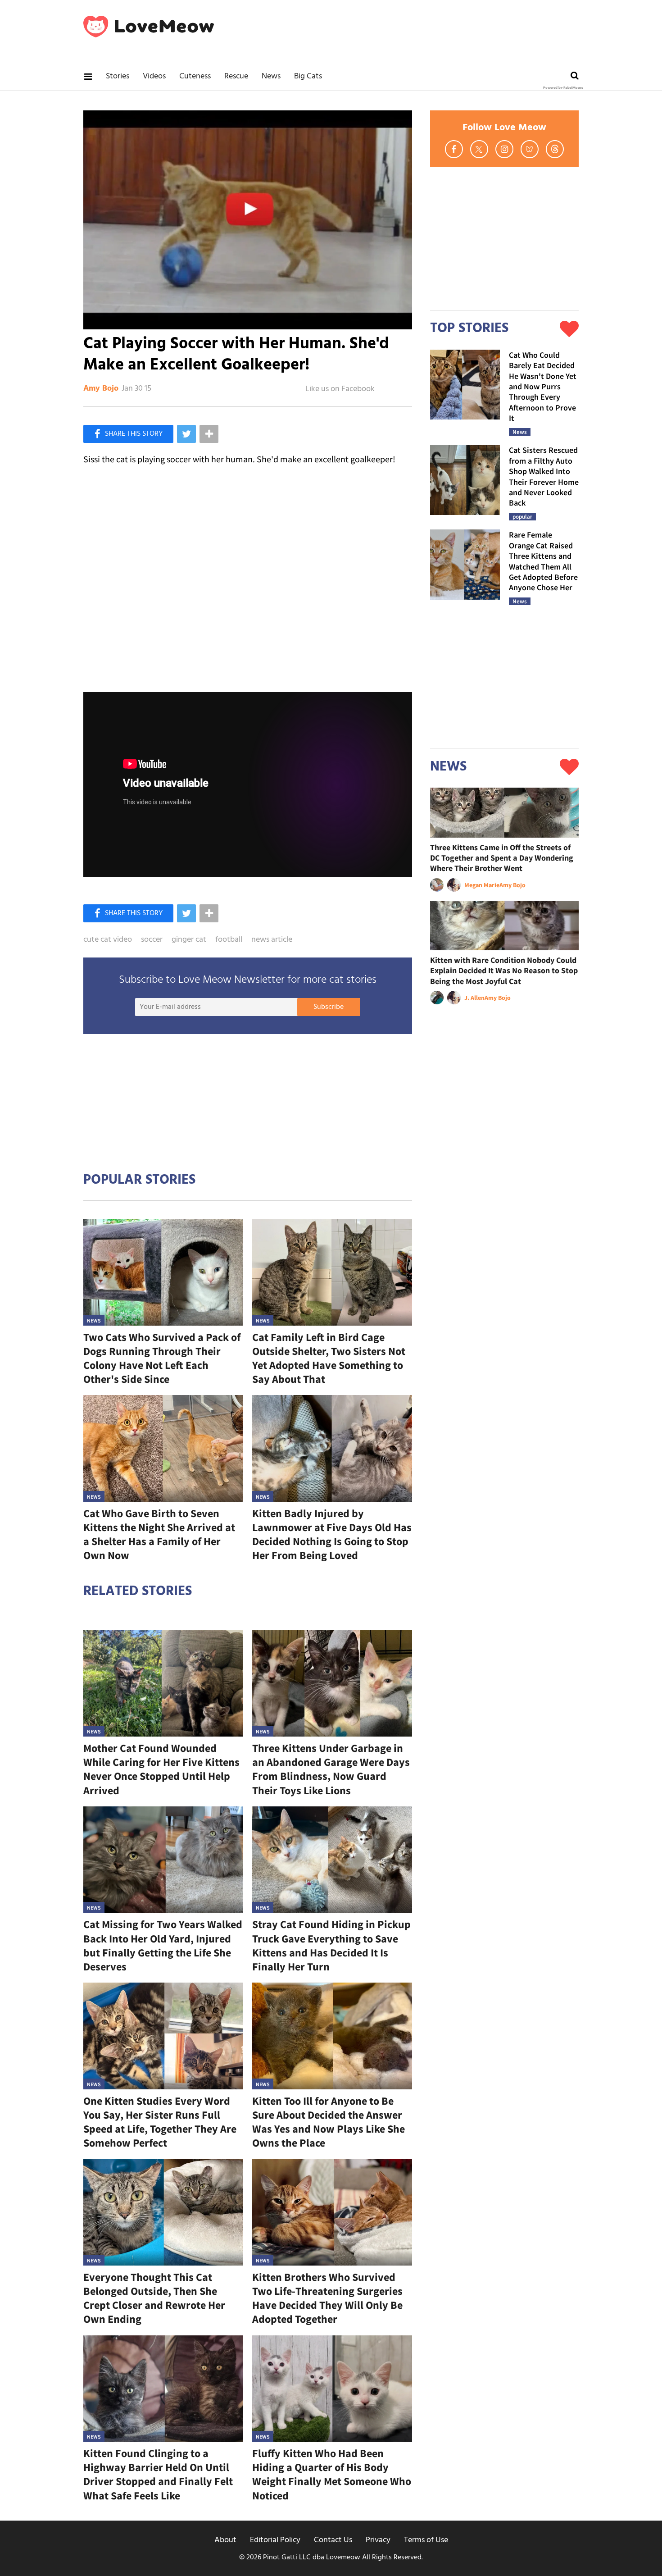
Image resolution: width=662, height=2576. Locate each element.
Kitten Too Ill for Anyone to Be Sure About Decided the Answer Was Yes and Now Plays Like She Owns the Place (329, 2122)
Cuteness (195, 76)
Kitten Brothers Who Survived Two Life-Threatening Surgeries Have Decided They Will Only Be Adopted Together (327, 2298)
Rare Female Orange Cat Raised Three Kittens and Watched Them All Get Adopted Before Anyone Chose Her (543, 561)
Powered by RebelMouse (563, 88)
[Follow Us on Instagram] (504, 149)
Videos (154, 76)
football (229, 940)
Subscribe (329, 1007)
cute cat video (108, 940)
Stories (118, 76)
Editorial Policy (275, 2540)
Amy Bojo (101, 389)
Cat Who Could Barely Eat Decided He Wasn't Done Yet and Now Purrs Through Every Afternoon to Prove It (543, 386)
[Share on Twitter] (186, 434)
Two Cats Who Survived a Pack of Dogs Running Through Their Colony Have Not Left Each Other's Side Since (162, 1358)
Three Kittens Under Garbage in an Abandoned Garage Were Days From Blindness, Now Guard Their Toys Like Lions (331, 1769)
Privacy (378, 2540)
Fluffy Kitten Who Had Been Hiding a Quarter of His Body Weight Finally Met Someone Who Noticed (332, 2474)
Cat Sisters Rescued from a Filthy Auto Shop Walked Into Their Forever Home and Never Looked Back (544, 476)
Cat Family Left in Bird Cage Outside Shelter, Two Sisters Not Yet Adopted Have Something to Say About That (329, 1358)
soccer (152, 940)
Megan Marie (482, 885)
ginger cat (189, 940)
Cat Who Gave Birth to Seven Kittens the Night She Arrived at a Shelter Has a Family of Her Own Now (159, 1534)
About (225, 2540)
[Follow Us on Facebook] (454, 149)
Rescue (236, 76)
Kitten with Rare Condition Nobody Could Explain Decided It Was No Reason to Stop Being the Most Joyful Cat (504, 971)
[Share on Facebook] (128, 434)
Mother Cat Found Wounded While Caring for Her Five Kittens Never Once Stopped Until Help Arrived (161, 1769)
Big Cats (308, 76)
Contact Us (333, 2540)
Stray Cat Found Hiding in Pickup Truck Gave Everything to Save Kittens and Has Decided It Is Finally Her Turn (331, 1945)
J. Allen (474, 998)
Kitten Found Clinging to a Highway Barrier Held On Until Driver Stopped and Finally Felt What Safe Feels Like (158, 2474)
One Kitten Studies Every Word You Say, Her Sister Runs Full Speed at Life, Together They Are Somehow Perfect (160, 2122)
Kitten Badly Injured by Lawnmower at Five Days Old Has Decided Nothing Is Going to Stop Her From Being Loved (332, 1534)
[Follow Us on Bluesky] (530, 149)
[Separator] (209, 434)
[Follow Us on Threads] (555, 149)
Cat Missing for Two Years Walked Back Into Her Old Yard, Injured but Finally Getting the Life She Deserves (163, 1945)
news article (272, 940)
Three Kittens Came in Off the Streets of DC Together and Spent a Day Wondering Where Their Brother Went (502, 858)
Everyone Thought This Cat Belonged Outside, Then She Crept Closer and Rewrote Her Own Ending (154, 2298)
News (271, 76)
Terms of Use (426, 2540)
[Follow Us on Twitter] (479, 149)
